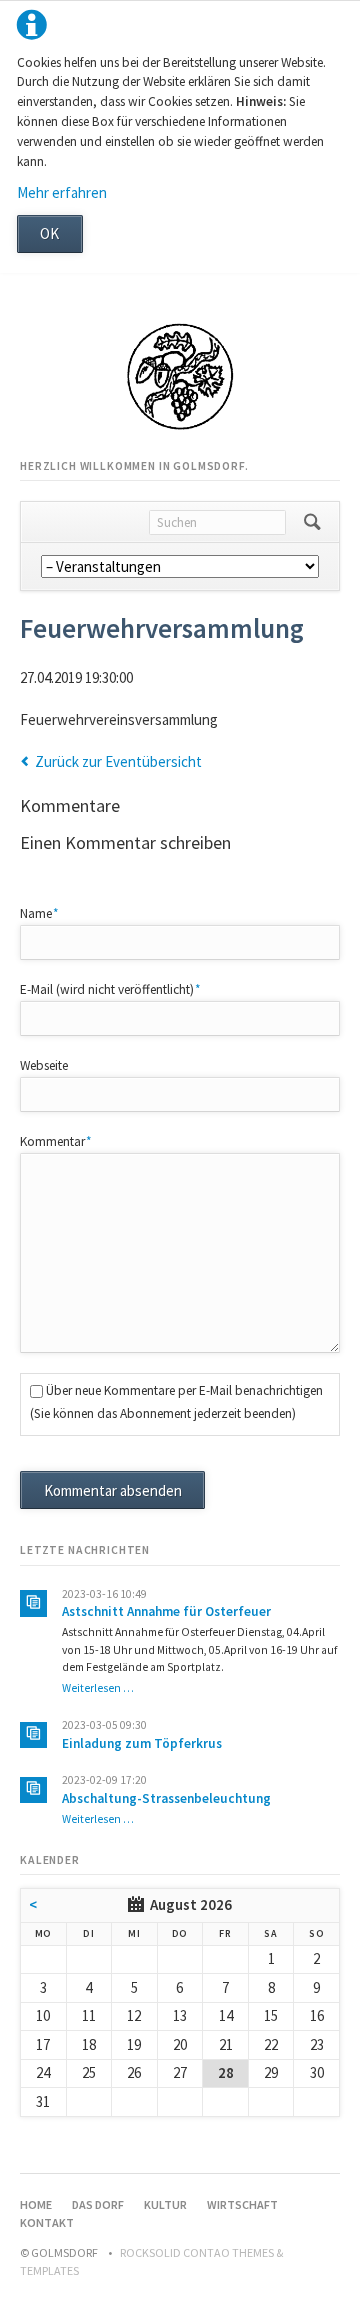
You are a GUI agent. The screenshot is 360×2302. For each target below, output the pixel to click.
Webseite (44, 1065)
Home (36, 2204)
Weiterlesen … (98, 1688)
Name (47, 913)
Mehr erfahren (62, 192)
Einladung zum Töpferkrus (142, 1743)
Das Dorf (98, 2204)
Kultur (165, 2204)
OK (49, 233)
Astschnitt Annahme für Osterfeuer (166, 1611)
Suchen (312, 522)
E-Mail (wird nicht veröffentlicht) (110, 989)
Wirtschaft (242, 2204)
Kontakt (47, 2222)
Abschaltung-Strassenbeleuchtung (166, 1798)
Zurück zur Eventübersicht (118, 761)
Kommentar (56, 1141)
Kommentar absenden (113, 1490)
